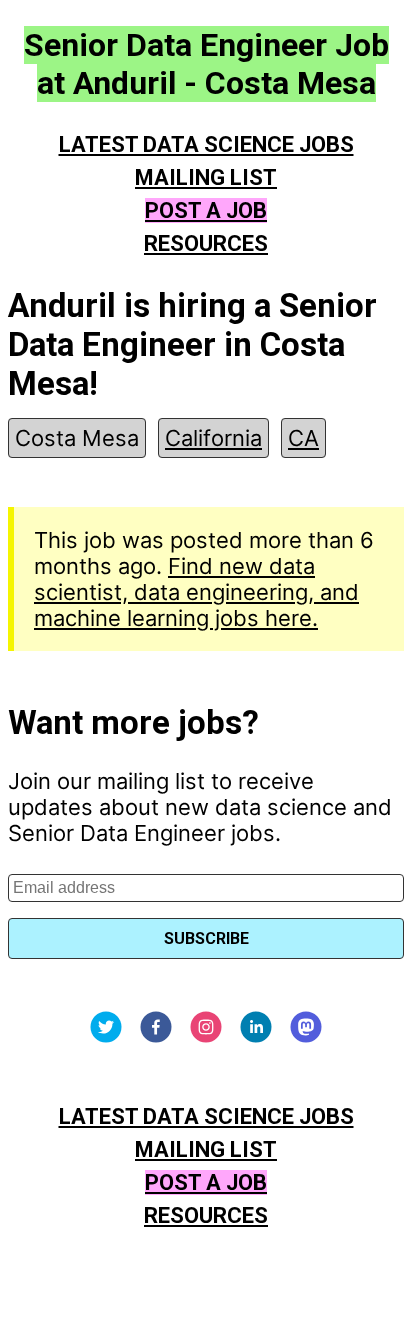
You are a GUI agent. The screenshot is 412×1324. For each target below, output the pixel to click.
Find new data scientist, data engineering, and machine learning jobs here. (196, 592)
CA (303, 438)
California (213, 438)
